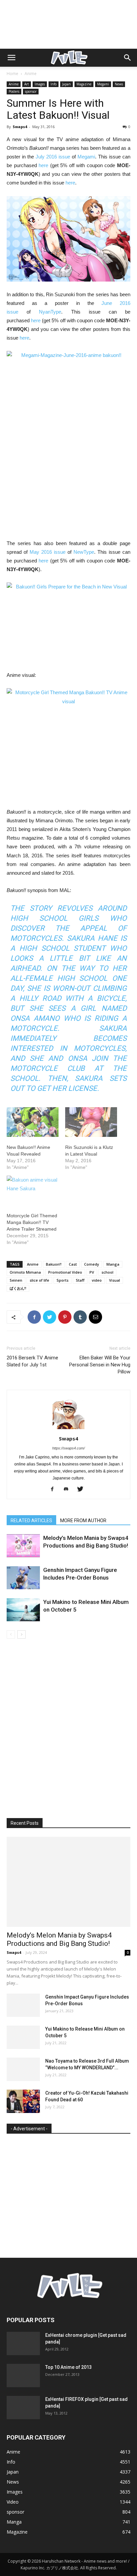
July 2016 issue (53, 157)
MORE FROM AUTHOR (83, 1521)
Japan (67, 84)
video (97, 1280)
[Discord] (69, 1489)
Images (40, 84)
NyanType (50, 312)
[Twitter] (83, 1489)
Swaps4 (20, 127)
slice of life (39, 1280)
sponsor (31, 91)
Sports (63, 1280)
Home (12, 74)
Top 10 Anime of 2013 (68, 2367)
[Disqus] (68, 1733)
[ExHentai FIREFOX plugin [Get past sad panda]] (23, 2408)
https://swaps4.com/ (68, 1448)
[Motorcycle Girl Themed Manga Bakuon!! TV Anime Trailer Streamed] (33, 1190)
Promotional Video (65, 1272)
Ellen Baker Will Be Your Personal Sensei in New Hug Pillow (100, 1365)
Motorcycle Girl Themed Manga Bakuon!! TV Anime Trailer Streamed (32, 1222)
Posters (14, 91)
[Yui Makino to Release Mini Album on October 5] (23, 1610)
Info (54, 84)
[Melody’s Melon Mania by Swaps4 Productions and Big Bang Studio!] (23, 1546)
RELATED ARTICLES (31, 1521)
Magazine (84, 84)
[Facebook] (55, 1489)
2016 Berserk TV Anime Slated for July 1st (32, 1361)
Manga (113, 1264)
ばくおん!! (18, 1288)
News (119, 84)
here (43, 165)
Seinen (16, 1280)
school (107, 1272)
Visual (115, 1280)
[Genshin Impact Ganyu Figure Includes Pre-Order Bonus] (23, 1578)
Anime (31, 74)
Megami (103, 84)
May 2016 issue (48, 552)
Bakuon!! (54, 1264)
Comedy (92, 1264)
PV (92, 1272)
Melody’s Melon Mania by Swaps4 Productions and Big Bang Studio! (59, 1939)
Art (27, 84)
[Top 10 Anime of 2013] (23, 2376)
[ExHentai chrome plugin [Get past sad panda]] (23, 2343)
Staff (80, 1280)
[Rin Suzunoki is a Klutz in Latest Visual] (91, 1122)
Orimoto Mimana (25, 1272)
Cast (73, 1264)
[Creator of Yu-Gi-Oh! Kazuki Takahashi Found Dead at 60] (23, 2101)
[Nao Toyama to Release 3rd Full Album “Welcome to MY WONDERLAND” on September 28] (23, 2069)
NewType (84, 552)
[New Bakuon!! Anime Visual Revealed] (33, 1122)
